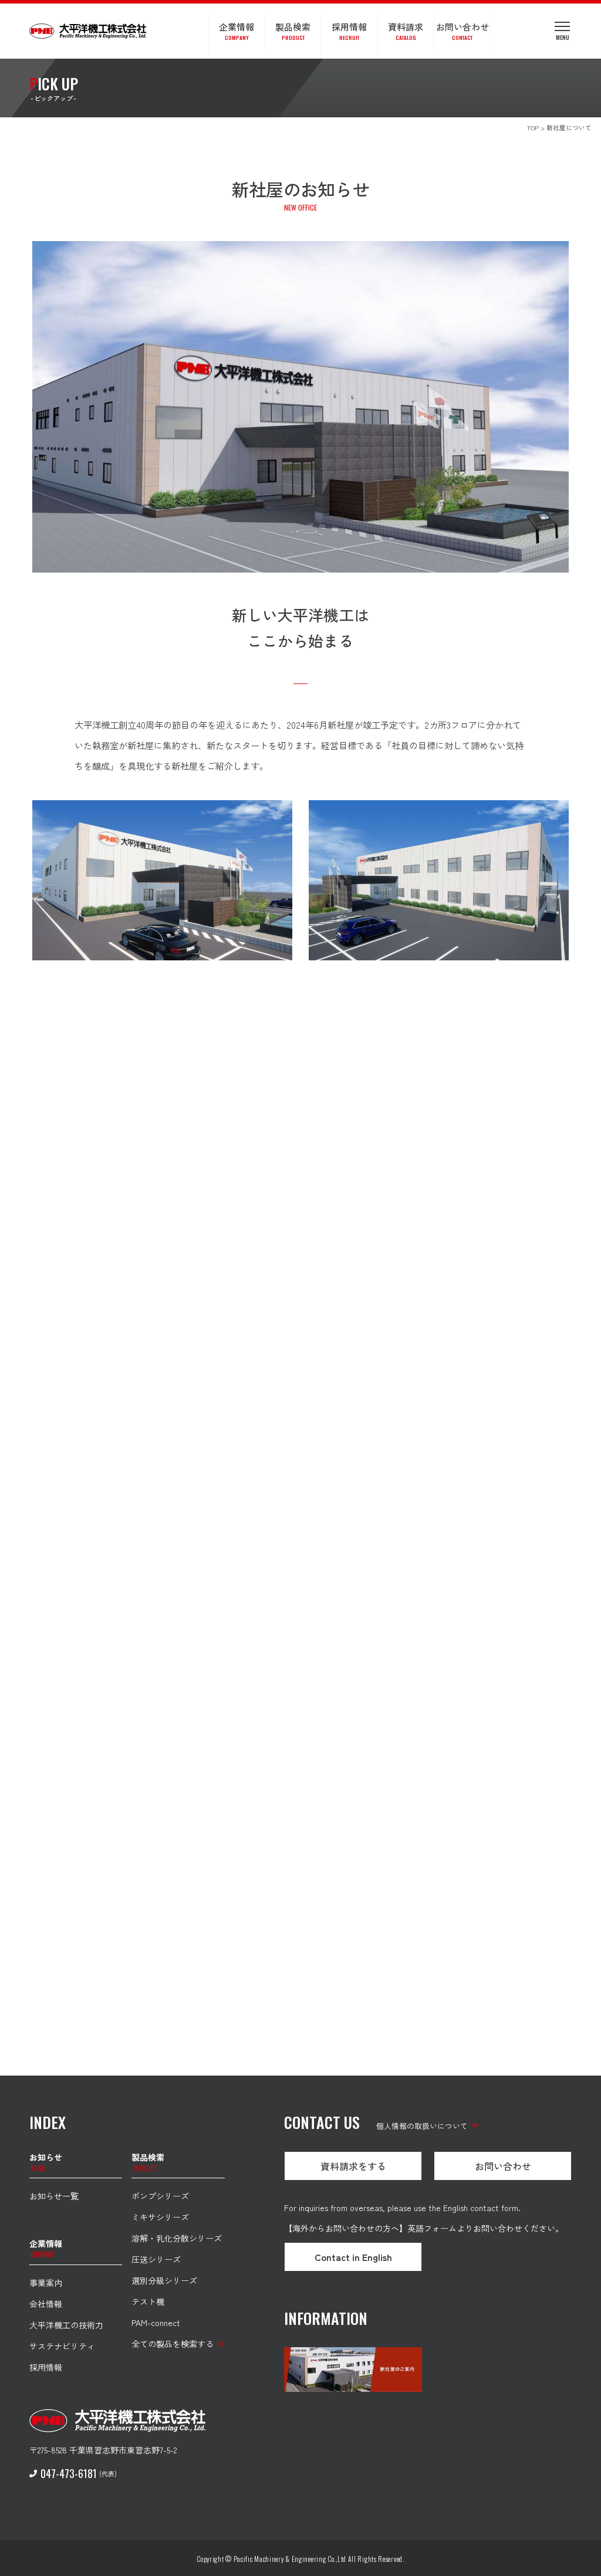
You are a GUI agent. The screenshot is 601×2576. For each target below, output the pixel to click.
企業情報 (237, 31)
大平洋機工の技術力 (66, 2325)
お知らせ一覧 (54, 2196)
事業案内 (46, 2283)
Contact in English (353, 2257)
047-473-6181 (69, 2473)
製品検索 (293, 31)
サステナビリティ (62, 2346)
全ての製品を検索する (173, 2344)
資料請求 (406, 31)
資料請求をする (353, 2166)
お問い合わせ (462, 31)
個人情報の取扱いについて (422, 2126)
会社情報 (46, 2304)
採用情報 (349, 31)
